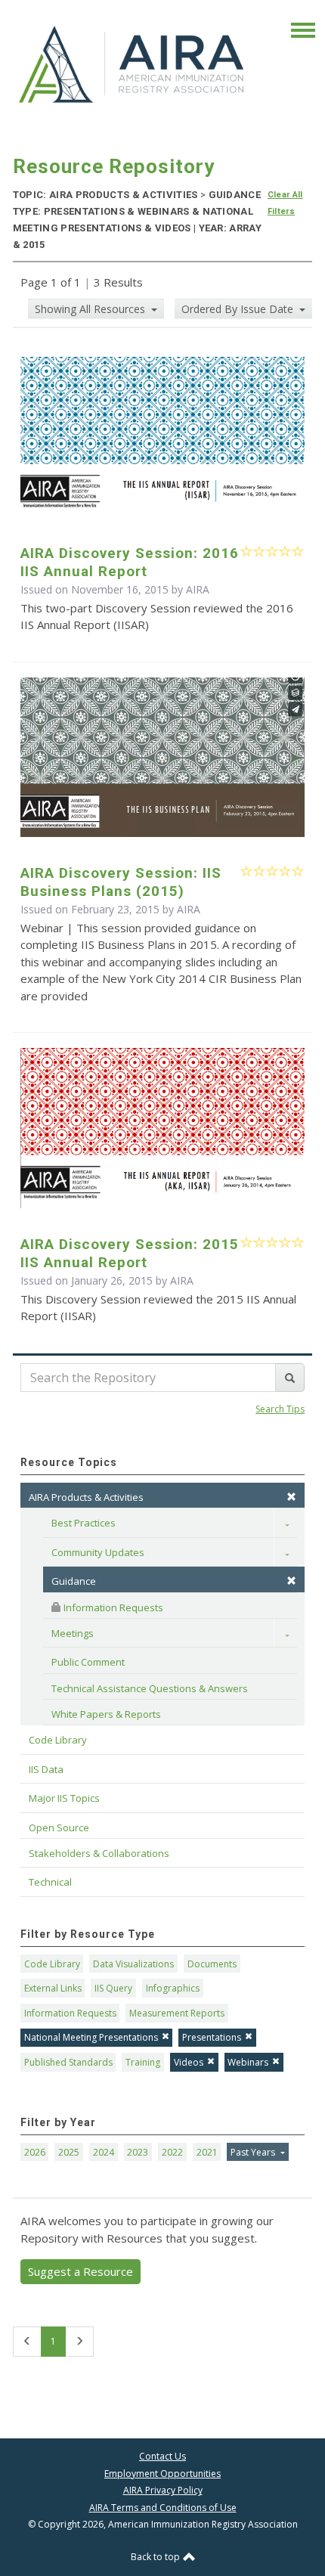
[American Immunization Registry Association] (133, 64)
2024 (104, 2152)
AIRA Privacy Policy (163, 2490)
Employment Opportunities (162, 2474)
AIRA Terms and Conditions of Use (163, 2508)
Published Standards (68, 2062)
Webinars (248, 2062)
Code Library (52, 1964)
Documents (212, 1964)
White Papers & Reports (106, 1714)
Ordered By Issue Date (239, 309)
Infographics (173, 1988)
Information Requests (112, 1607)
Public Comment (88, 1662)
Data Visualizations (133, 1964)
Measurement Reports (177, 2013)
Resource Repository (114, 166)
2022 (172, 2152)
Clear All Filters (285, 203)
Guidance (74, 1581)
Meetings (73, 1633)
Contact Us (162, 2456)
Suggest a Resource (80, 2271)
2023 (138, 2152)
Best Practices (84, 1523)
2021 (207, 2152)
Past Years (254, 2152)
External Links (53, 1988)
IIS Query (113, 1988)
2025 (69, 2152)
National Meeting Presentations (91, 2037)
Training (143, 2062)
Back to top (156, 2557)
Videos (189, 2062)
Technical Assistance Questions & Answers (150, 1688)
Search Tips (280, 1409)
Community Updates (98, 1552)
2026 (35, 2152)
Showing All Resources (91, 309)
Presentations (212, 2037)
